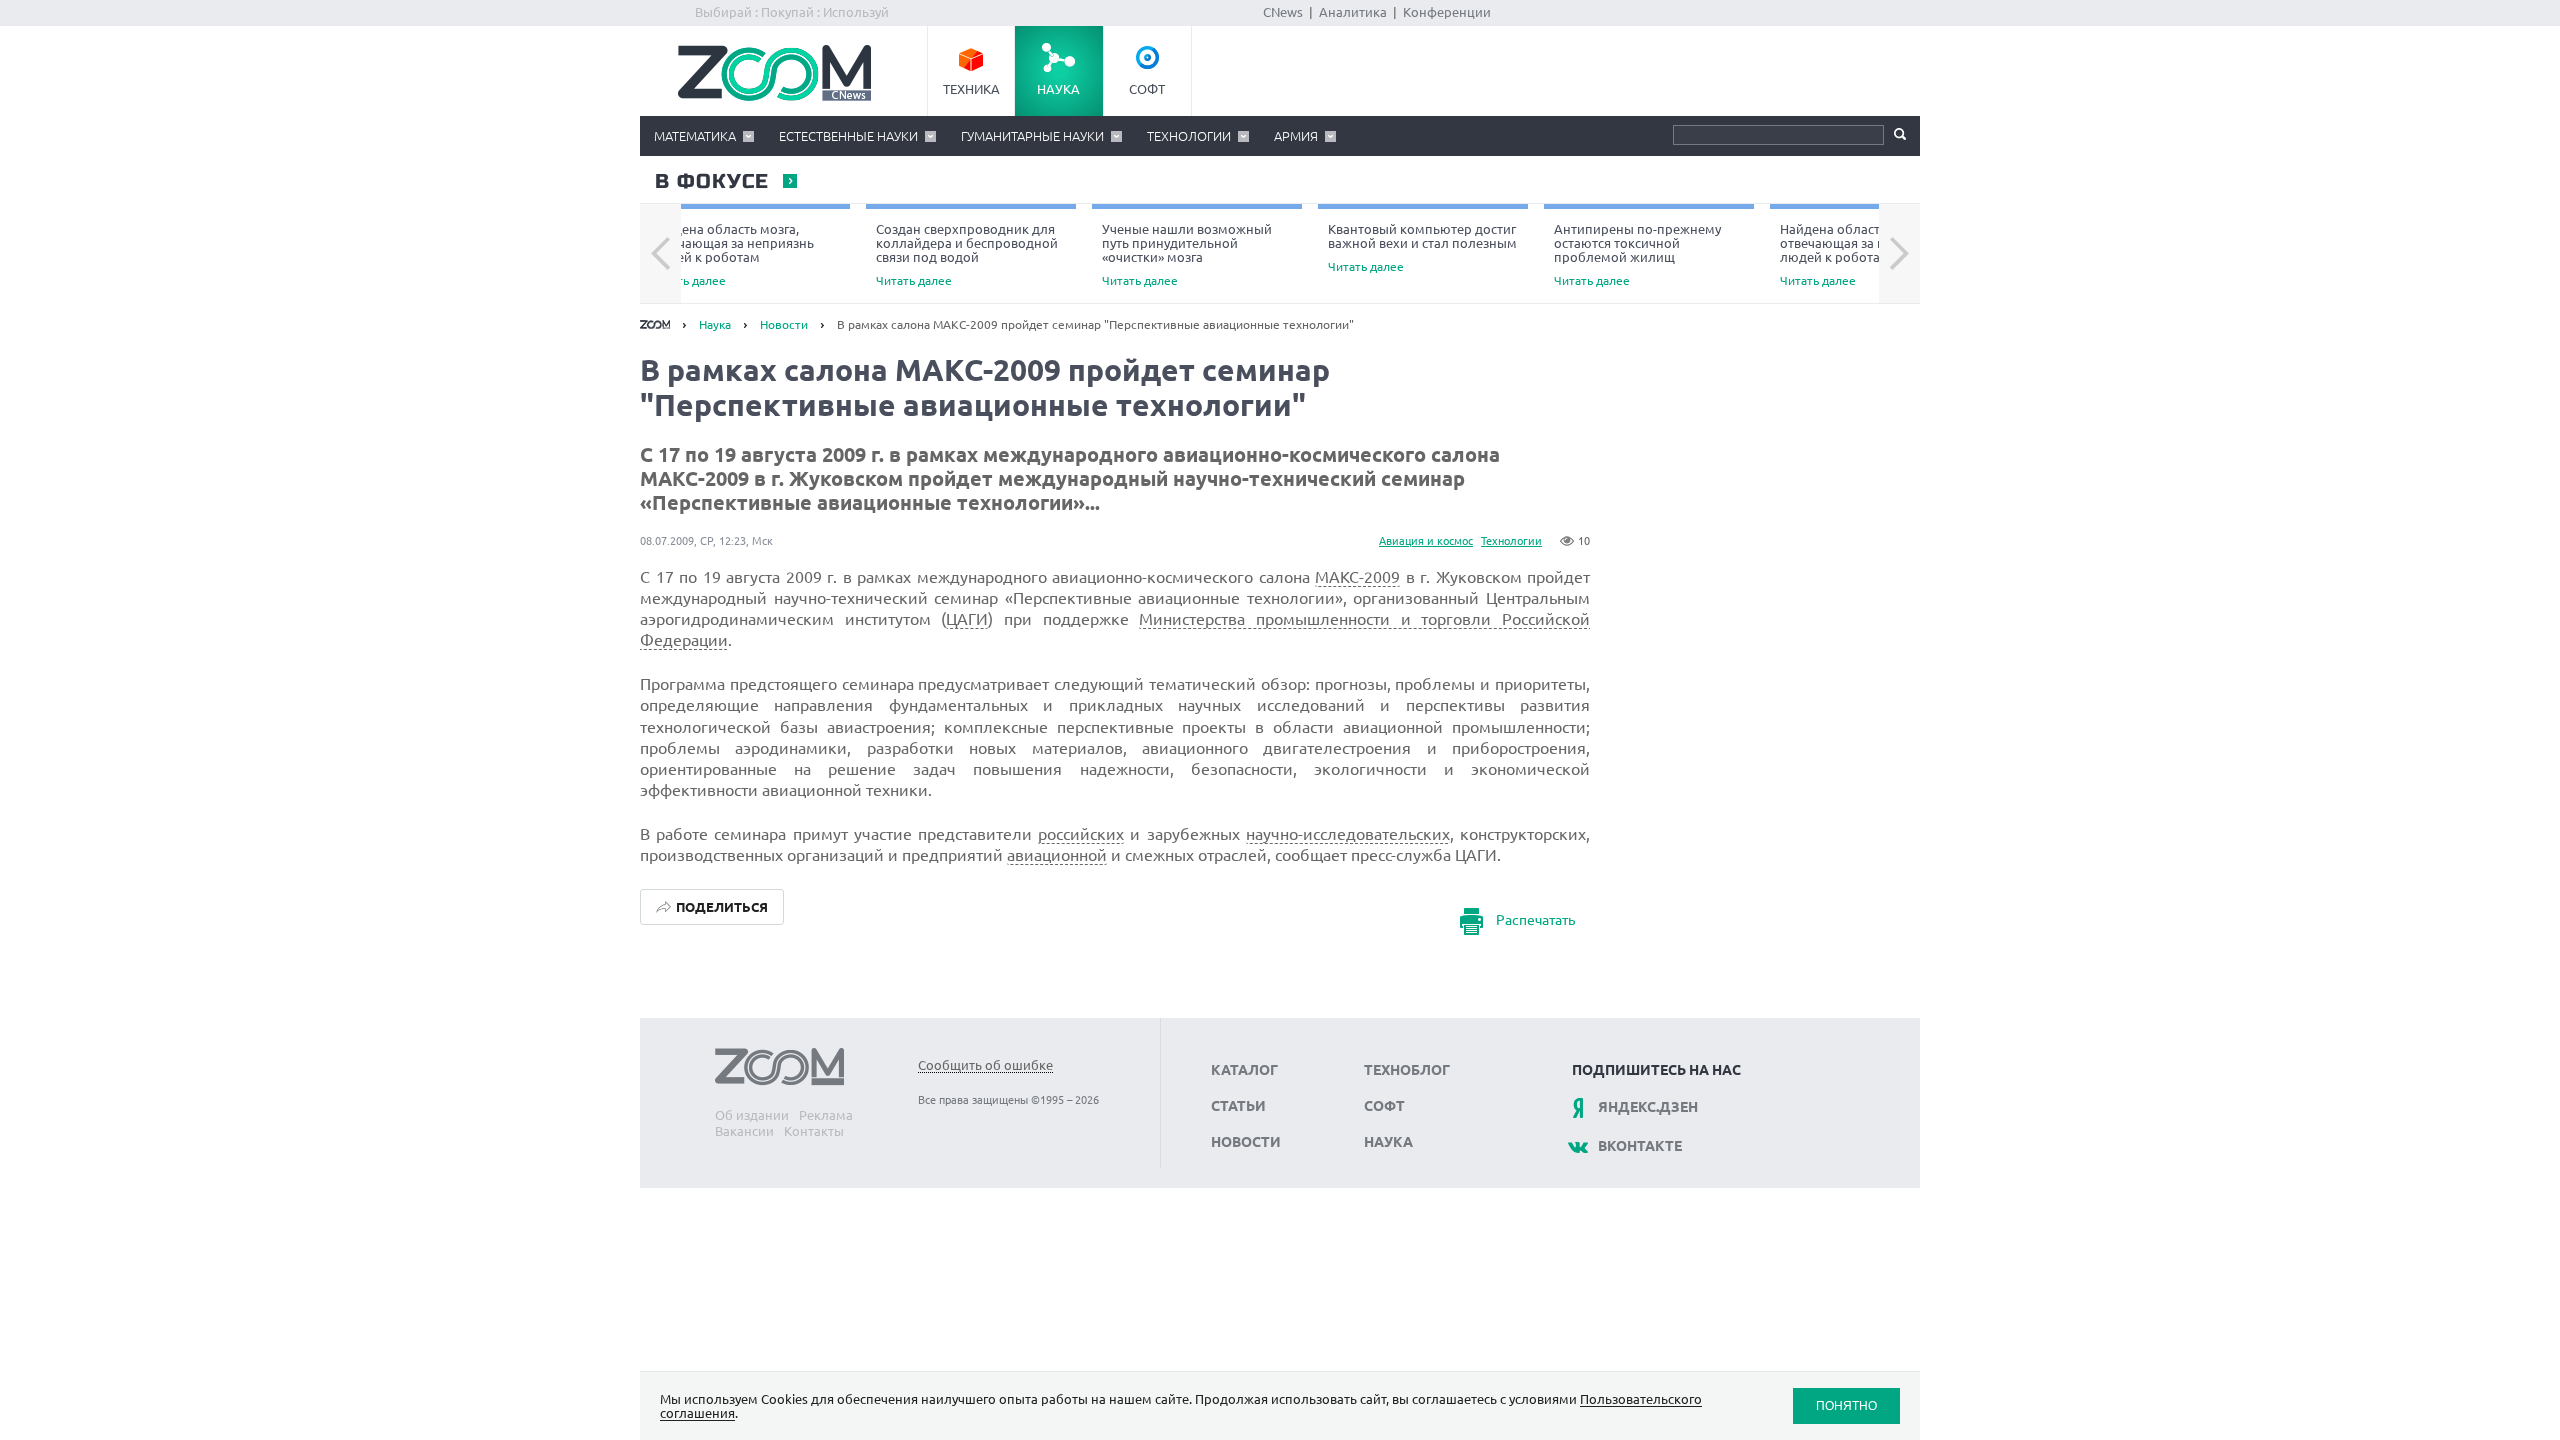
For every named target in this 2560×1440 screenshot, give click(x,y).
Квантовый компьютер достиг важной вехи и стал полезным (1422, 247)
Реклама (826, 1115)
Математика (695, 136)
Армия (1296, 136)
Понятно (1846, 1405)
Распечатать (1535, 920)
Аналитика (1353, 12)
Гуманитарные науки (1032, 136)
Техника (971, 89)
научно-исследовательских (1348, 834)
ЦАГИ (967, 619)
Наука (1058, 89)
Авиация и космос (1426, 541)
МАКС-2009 (1357, 577)
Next (1899, 254)
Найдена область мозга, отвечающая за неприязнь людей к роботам (732, 254)
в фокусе (711, 182)
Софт (1147, 89)
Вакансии (744, 1131)
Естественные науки (848, 136)
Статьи (1238, 1106)
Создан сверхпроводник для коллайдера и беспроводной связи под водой (967, 254)
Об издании (752, 1115)
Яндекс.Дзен (1648, 1107)
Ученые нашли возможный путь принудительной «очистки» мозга (1187, 254)
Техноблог (1407, 1070)
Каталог (1244, 1070)
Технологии (1189, 136)
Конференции (1447, 12)
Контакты (814, 1131)
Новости (784, 324)
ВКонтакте (1640, 1146)
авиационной (1057, 855)
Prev (660, 254)
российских (1081, 834)
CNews (1283, 12)
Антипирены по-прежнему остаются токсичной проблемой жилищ (1637, 254)
